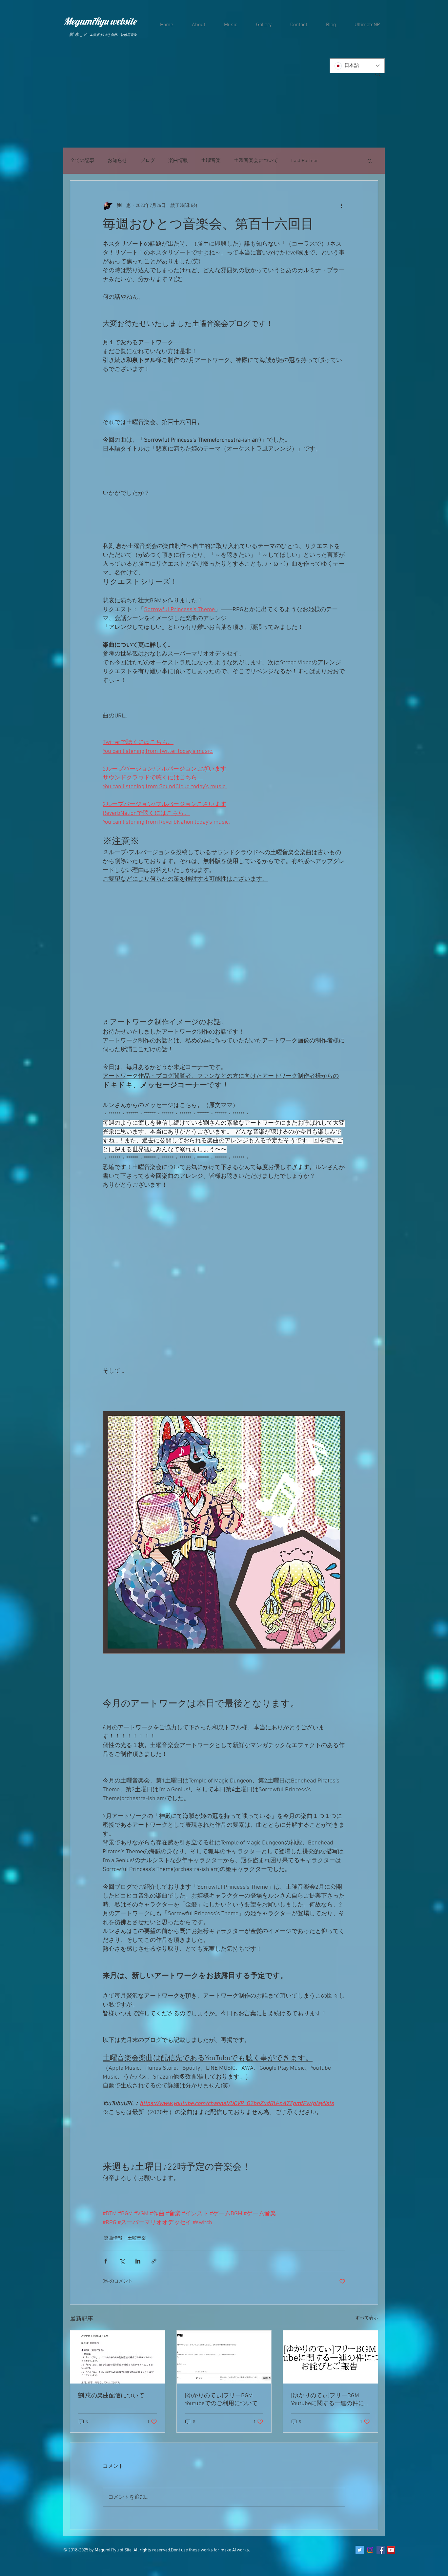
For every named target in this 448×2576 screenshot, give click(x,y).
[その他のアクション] (341, 206)
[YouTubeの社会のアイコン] (391, 2550)
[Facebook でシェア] (106, 2261)
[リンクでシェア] (154, 2261)
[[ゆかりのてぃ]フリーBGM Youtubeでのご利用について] (224, 2357)
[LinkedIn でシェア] (138, 2261)
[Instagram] (370, 2550)
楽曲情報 (178, 161)
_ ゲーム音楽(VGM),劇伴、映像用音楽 (109, 35)
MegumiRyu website (100, 21)
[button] (370, 161)
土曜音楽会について (256, 161)
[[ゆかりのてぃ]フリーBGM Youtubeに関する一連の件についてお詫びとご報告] (330, 2357)
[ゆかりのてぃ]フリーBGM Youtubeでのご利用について (222, 2400)
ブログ (148, 161)
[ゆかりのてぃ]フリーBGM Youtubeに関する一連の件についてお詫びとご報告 (328, 2400)
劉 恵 (74, 35)
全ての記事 (82, 161)
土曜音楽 (211, 161)
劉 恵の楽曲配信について (111, 2396)
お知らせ (117, 161)
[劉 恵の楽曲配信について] (118, 2357)
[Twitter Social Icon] (360, 2550)
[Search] (378, 74)
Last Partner (305, 161)
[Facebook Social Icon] (381, 2550)
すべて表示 (367, 2318)
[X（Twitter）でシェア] (122, 2261)
